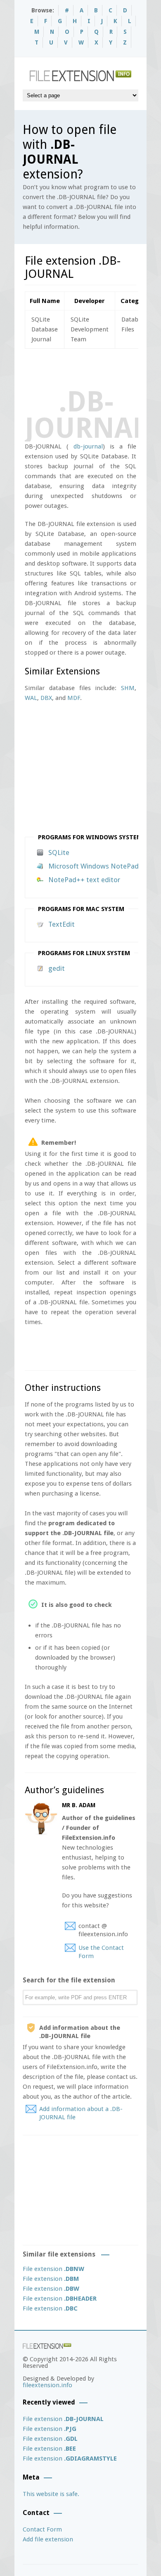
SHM (128, 688)
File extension (53, 2269)
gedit (57, 968)
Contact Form (42, 2529)
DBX (46, 698)
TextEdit (62, 924)
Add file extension (48, 2539)
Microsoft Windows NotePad (94, 866)
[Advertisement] (93, 367)
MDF (74, 698)
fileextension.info (47, 2385)
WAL (31, 698)
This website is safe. (51, 2494)
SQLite (59, 852)
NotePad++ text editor (84, 880)
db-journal (88, 446)
